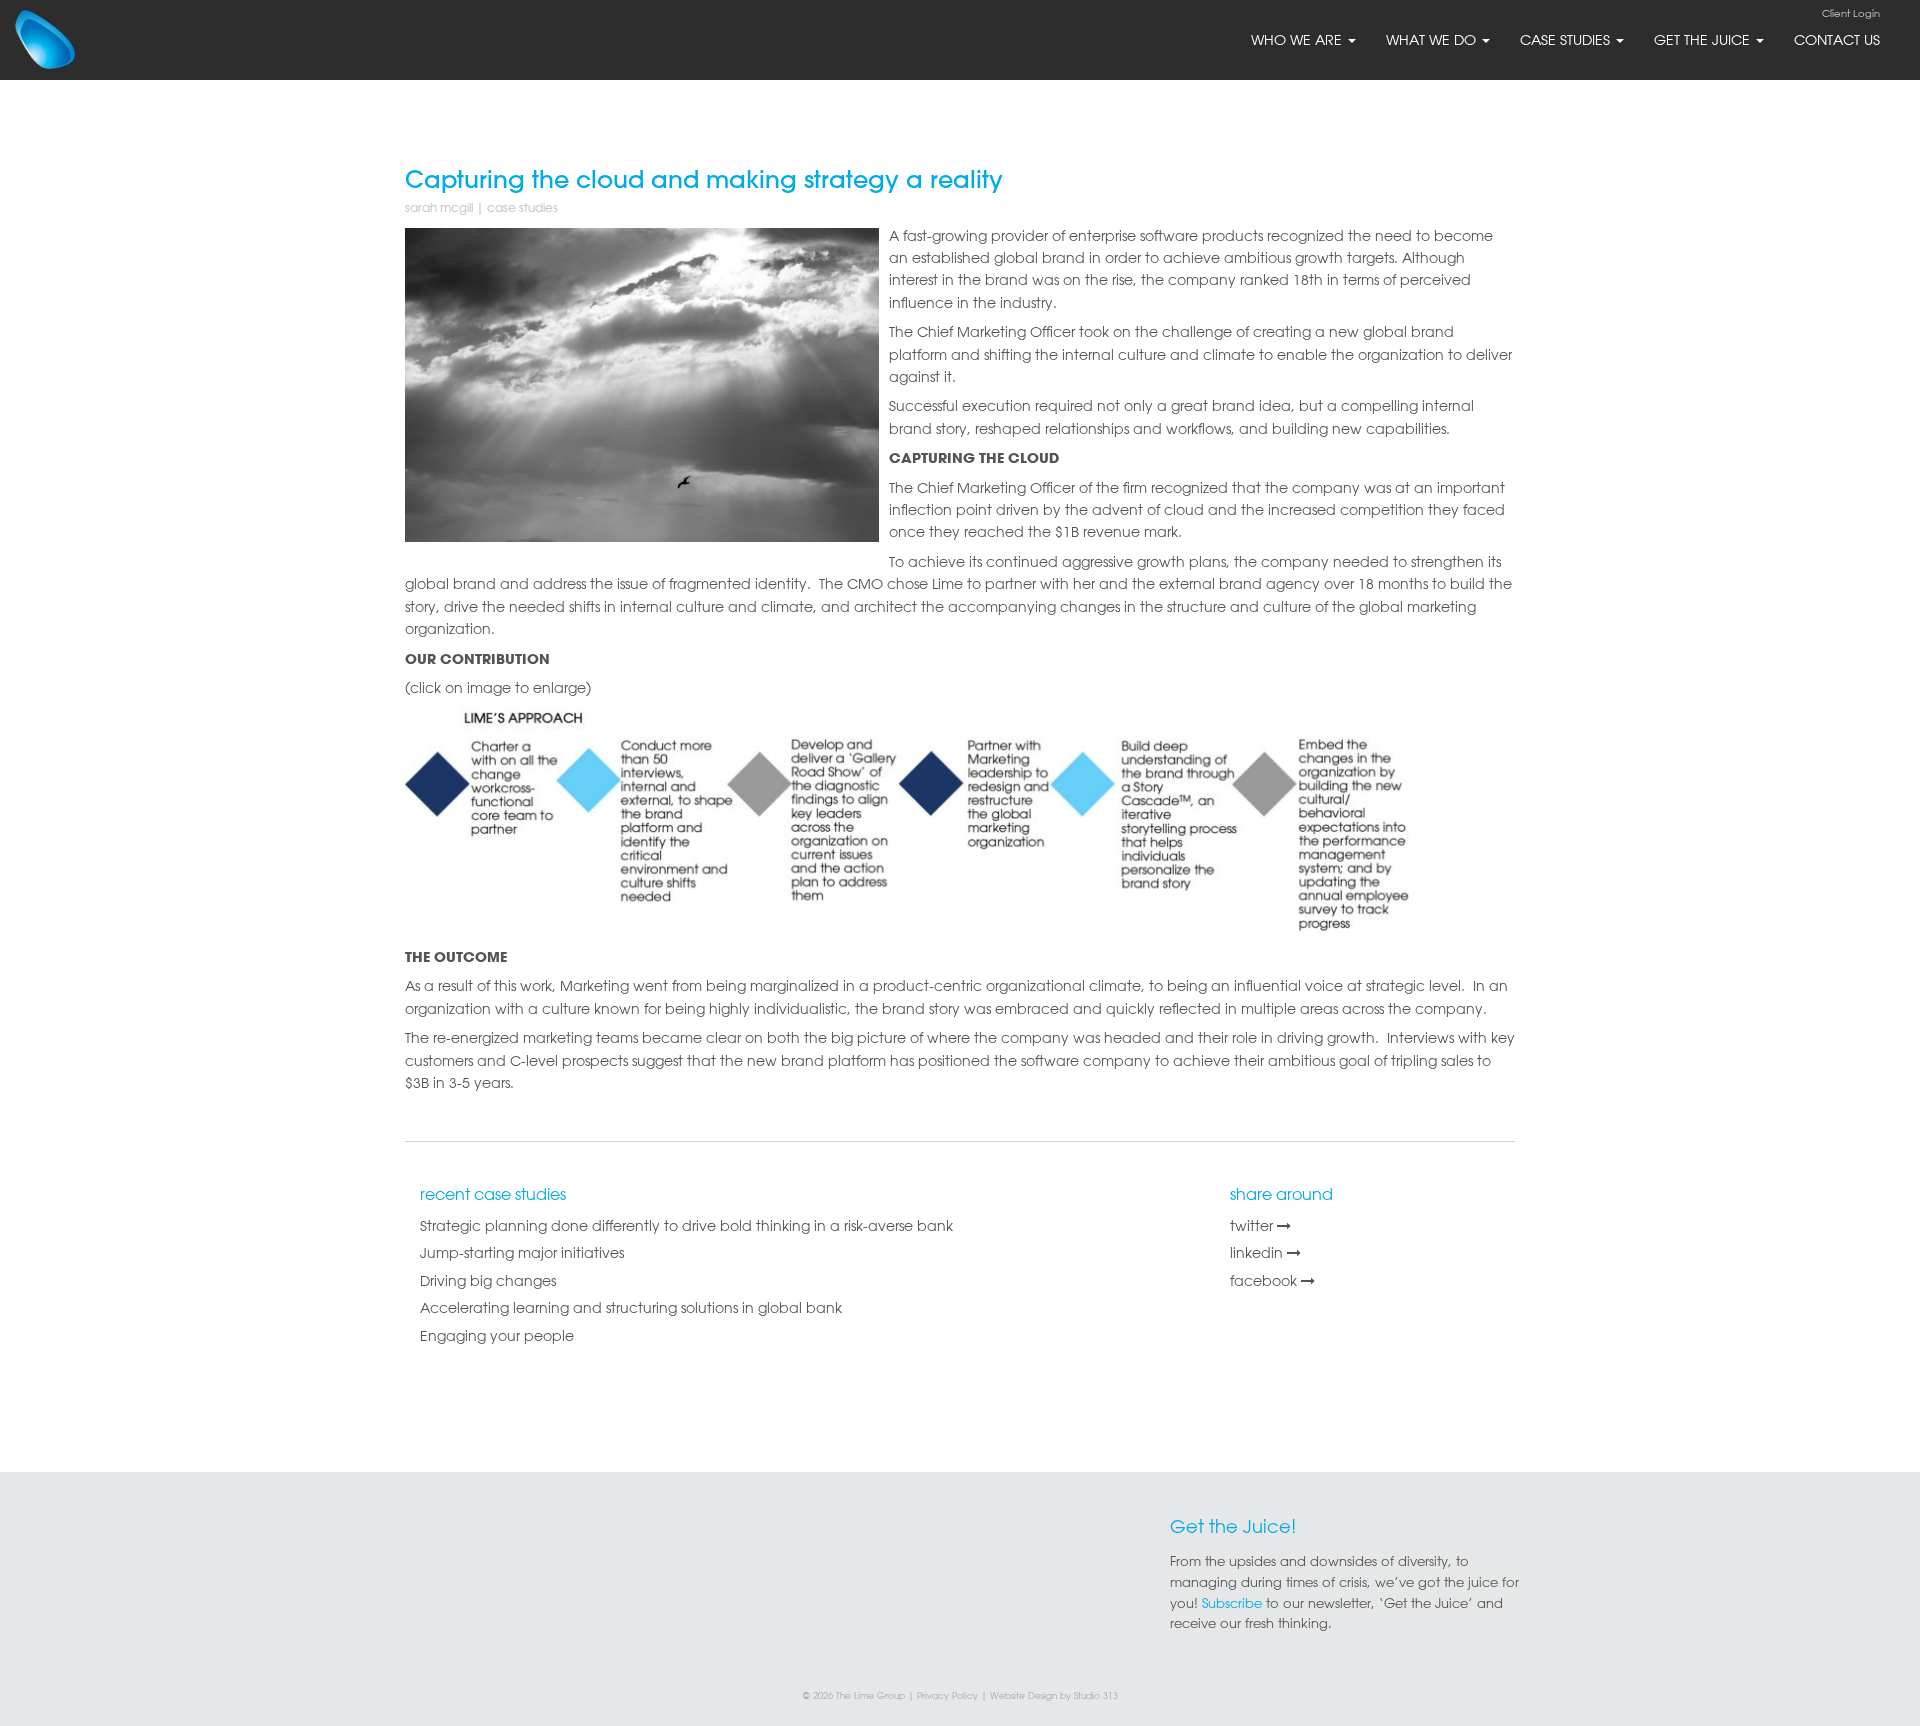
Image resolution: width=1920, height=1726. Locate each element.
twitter (1253, 1226)
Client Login (1851, 13)
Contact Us (1837, 40)
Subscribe (1232, 1602)
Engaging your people (497, 1336)
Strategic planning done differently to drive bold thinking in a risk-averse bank (686, 1226)
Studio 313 (1096, 1695)
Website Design (1023, 1695)
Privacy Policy (947, 1695)
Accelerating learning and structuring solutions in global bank (631, 1308)
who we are (1298, 40)
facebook (1265, 1281)
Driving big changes (488, 1281)
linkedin (1258, 1253)
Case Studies (1567, 40)
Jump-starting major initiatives (522, 1253)
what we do (1433, 40)
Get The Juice (1704, 40)
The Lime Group (870, 1695)
